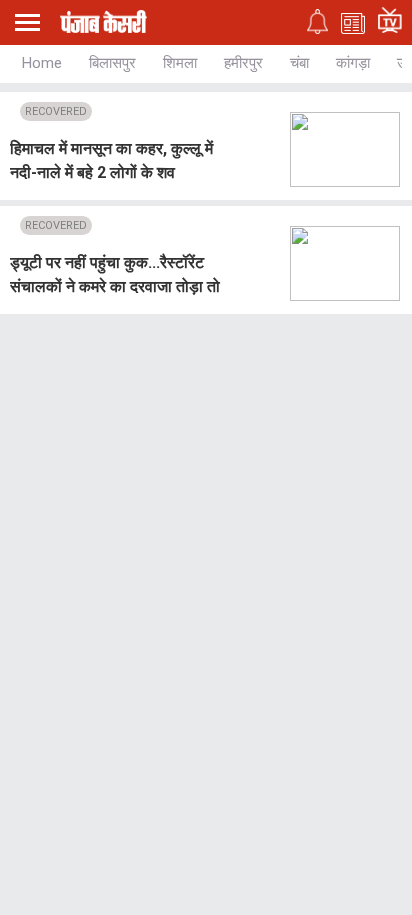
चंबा (299, 63)
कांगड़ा (353, 63)
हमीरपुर (243, 63)
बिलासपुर (112, 63)
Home (42, 63)
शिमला (180, 63)
